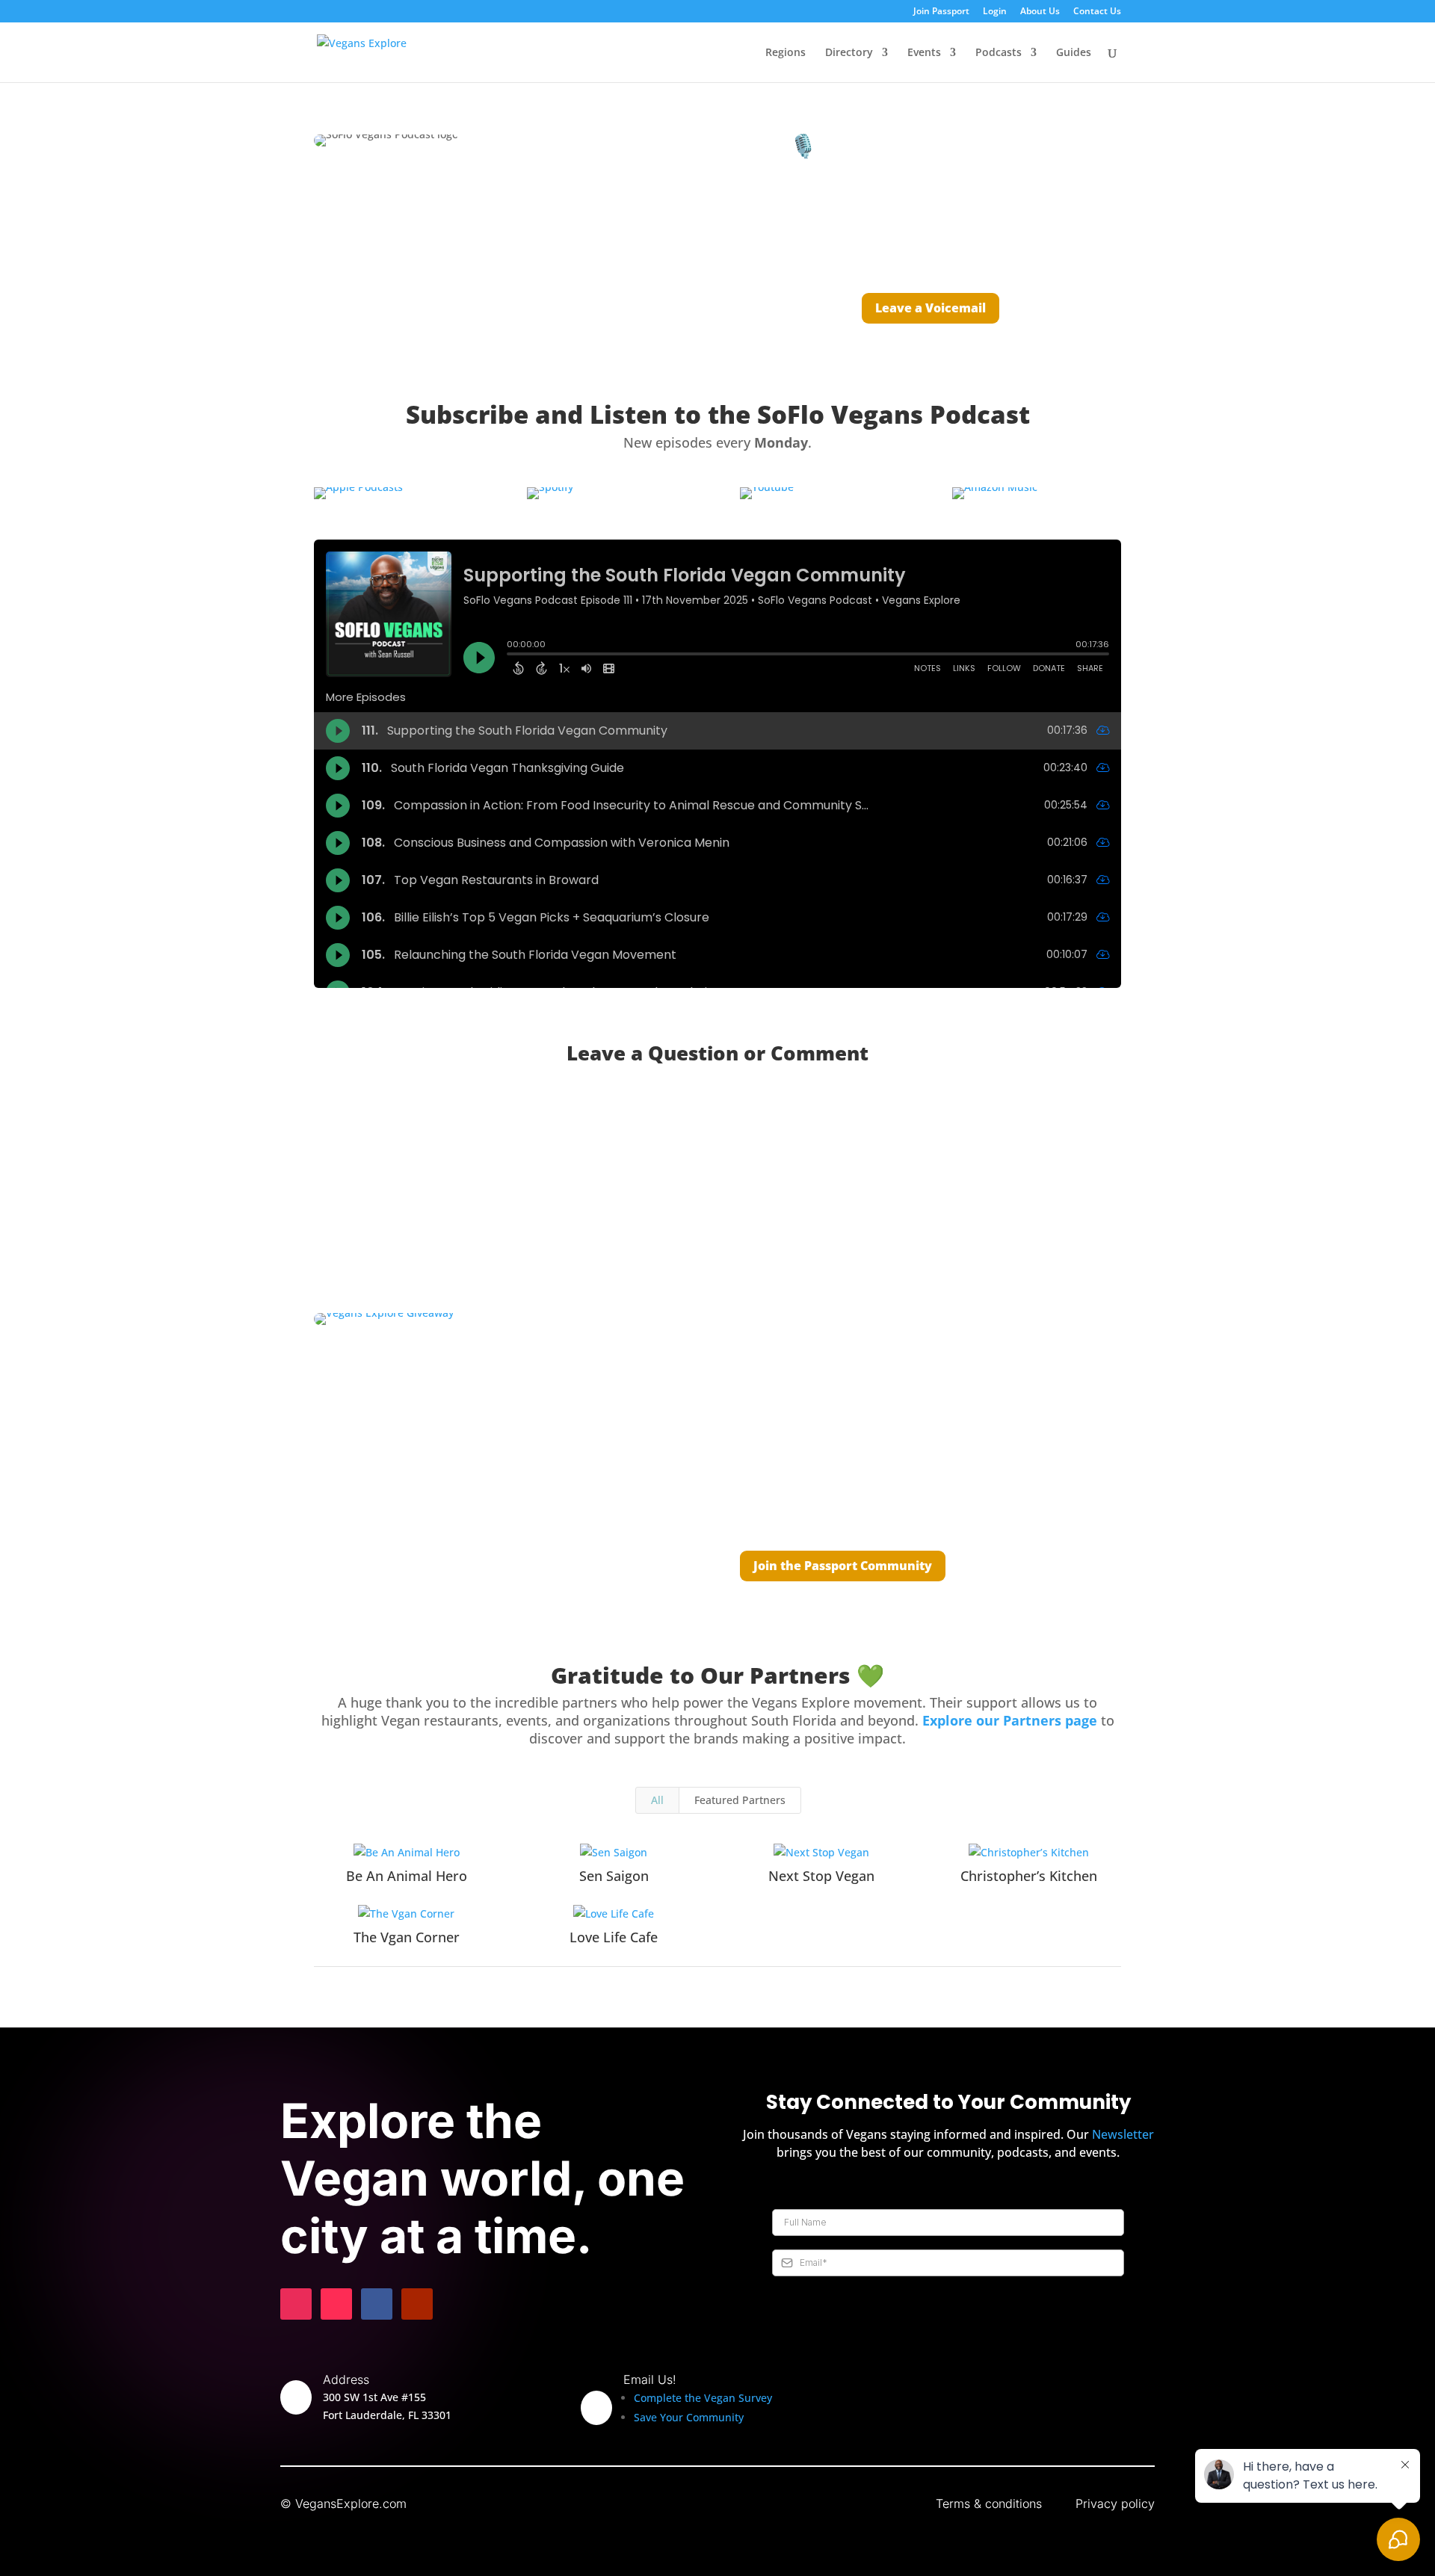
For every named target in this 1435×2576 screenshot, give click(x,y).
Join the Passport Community (843, 1566)
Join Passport (941, 12)
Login (995, 12)
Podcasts (999, 53)
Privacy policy (1115, 2504)
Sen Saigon (614, 1876)
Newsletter (1123, 2134)
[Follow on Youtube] (417, 2304)
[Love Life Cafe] (614, 1914)
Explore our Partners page (1010, 1720)
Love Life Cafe (614, 1937)
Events (924, 53)
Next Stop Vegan (821, 1876)
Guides (1074, 53)
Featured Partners (740, 1800)
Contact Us (1097, 12)
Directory (849, 53)
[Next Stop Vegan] (821, 1853)
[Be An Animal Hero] (407, 1853)
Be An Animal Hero (407, 1876)
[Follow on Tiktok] (336, 2304)
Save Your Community (689, 2417)
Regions (786, 53)
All (657, 1800)
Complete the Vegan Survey (703, 2398)
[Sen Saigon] (614, 1853)
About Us (1040, 12)
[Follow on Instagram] (296, 2304)
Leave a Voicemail (931, 308)
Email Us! (650, 2379)
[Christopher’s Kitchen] (1029, 1853)
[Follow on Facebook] (377, 2304)
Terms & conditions (989, 2504)
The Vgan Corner (407, 1937)
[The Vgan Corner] (407, 1914)
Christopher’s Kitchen (1029, 1876)
